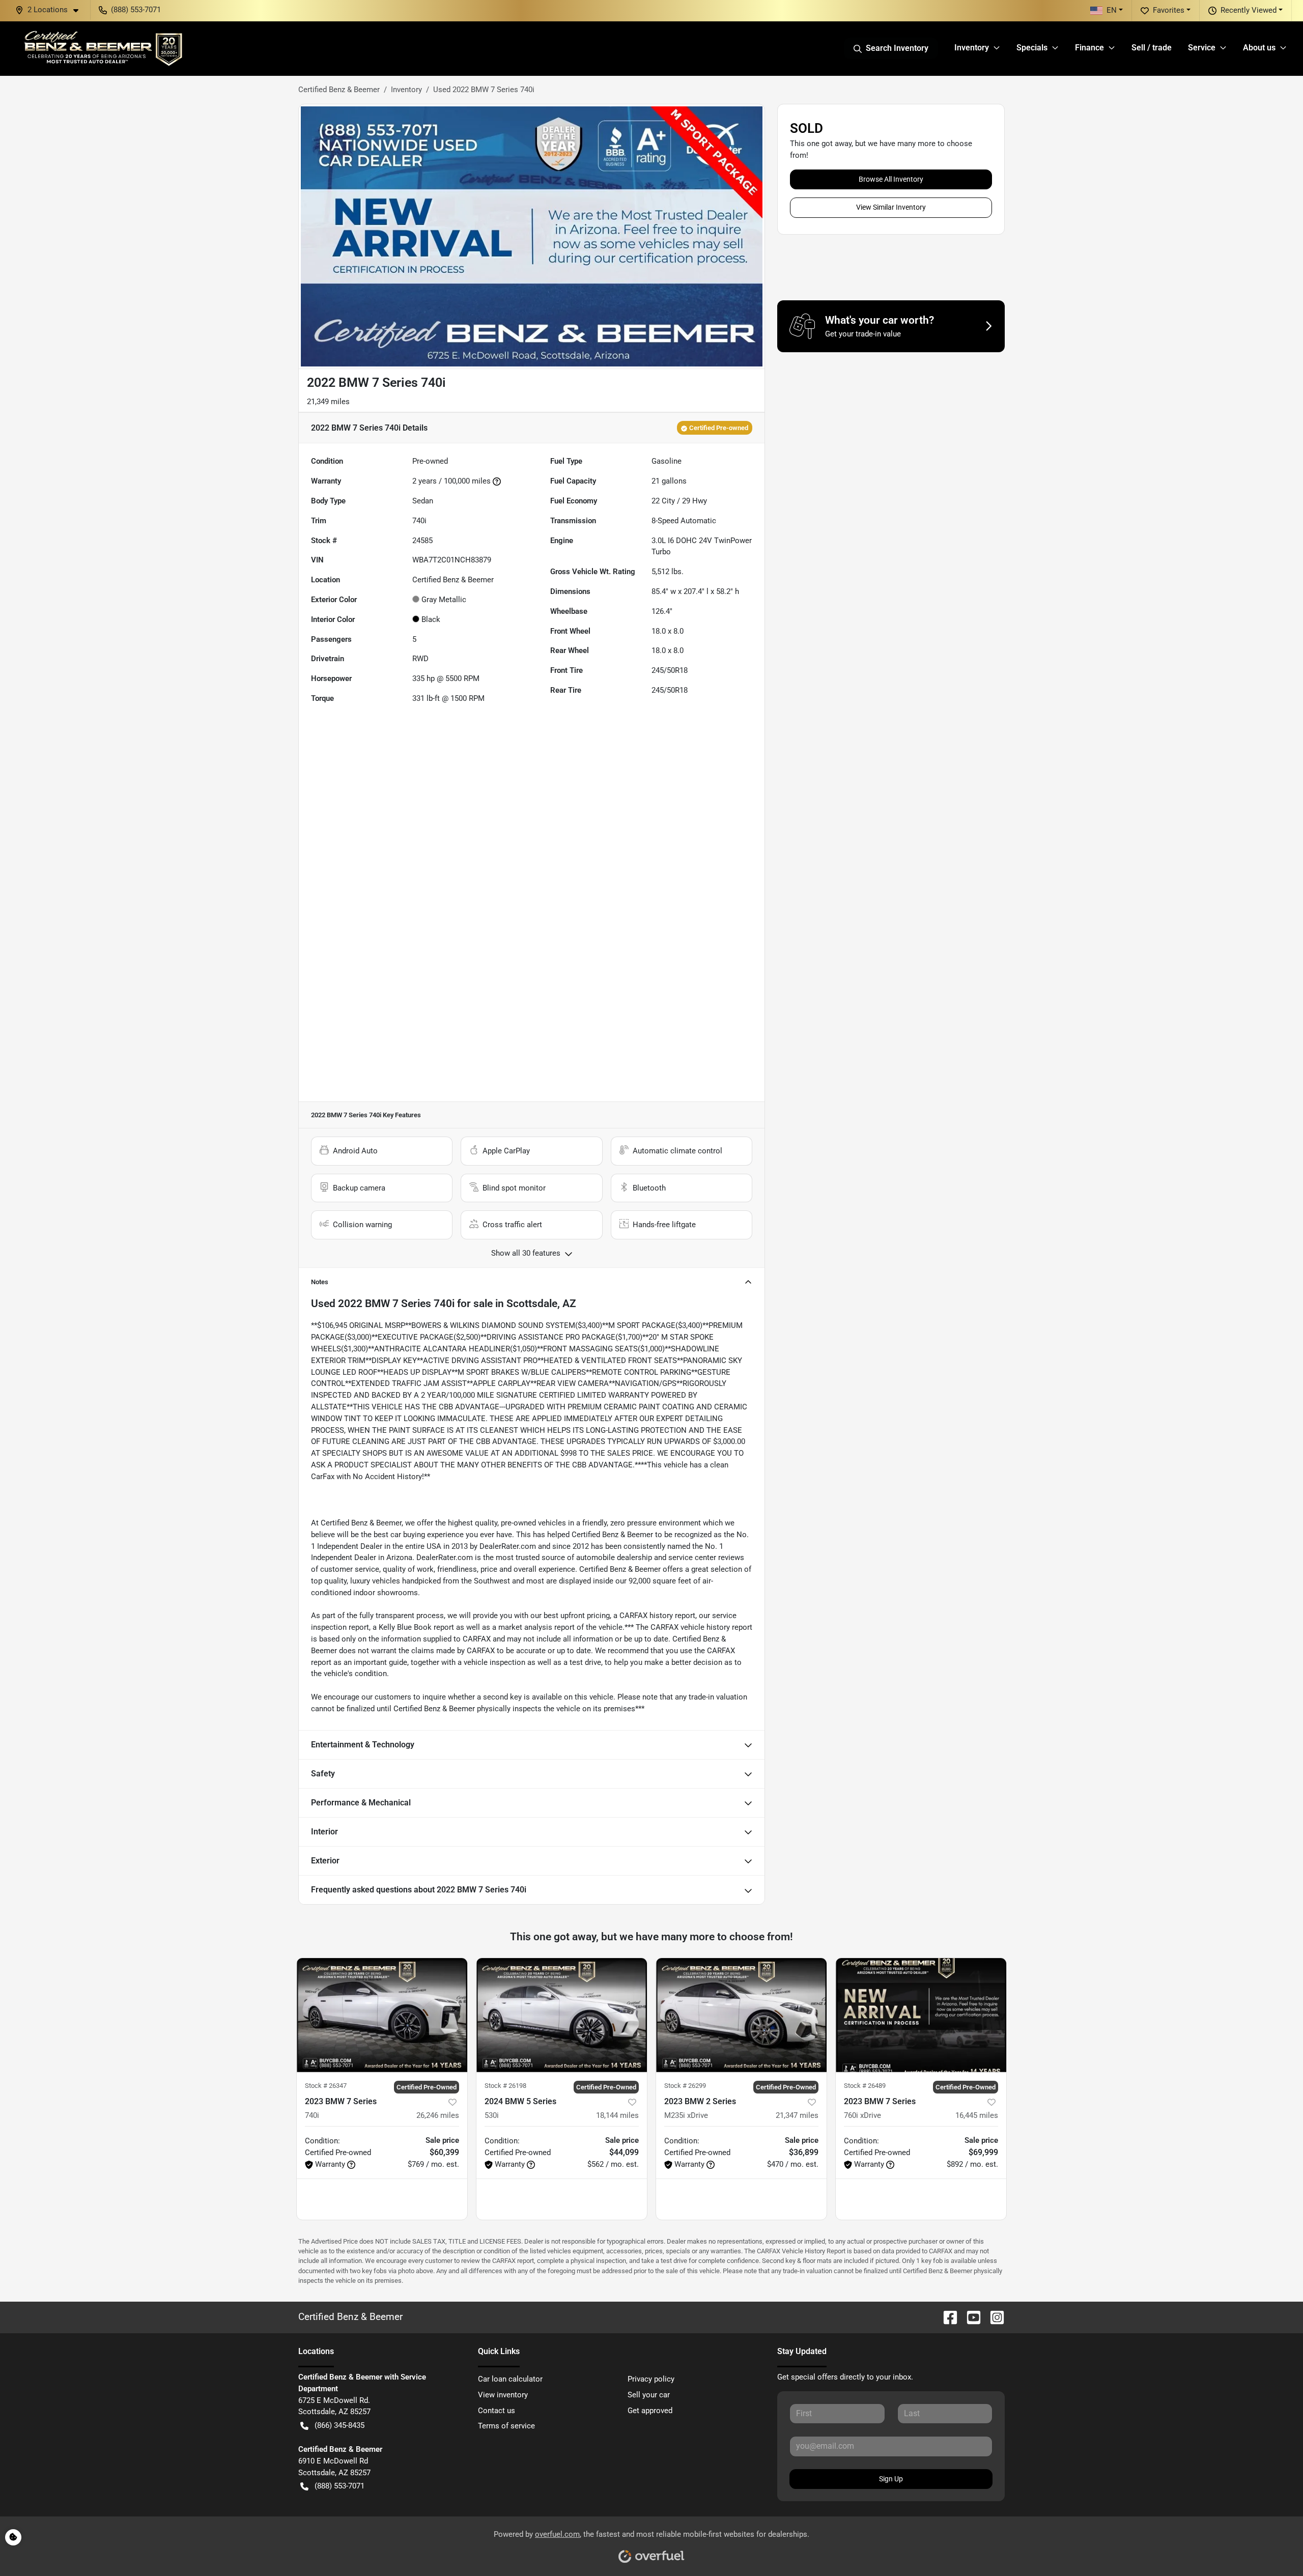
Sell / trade (1152, 48)
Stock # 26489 (865, 2086)
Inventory (406, 90)
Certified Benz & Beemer (339, 90)
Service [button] (1202, 48)
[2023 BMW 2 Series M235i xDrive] (741, 2015)
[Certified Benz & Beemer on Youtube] (970, 2317)
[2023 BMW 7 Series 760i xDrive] (921, 2015)
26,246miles (438, 2115)
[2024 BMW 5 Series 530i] (562, 2015)
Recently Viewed (1249, 10)
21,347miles (797, 2115)
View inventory (503, 2395)
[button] (51, 10)
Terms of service (506, 2426)
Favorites (1169, 10)
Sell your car (649, 2395)
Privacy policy (651, 2379)
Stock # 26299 (685, 2086)
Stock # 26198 (505, 2086)
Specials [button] (1032, 48)
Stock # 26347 (326, 2086)
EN (1112, 10)
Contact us (497, 2411)
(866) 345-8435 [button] (339, 2425)
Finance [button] (1089, 48)
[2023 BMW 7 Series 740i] (382, 2015)
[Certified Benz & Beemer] (102, 48)
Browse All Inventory (891, 179)
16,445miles (977, 2115)
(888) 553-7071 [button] (136, 10)
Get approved (650, 2411)
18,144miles (617, 2115)
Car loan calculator (510, 2379)
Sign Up (891, 2479)
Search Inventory (897, 48)
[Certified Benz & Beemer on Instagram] (993, 2317)
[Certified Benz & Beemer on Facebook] (946, 2317)
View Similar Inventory (891, 207)
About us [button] (1259, 48)
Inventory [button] (972, 48)
